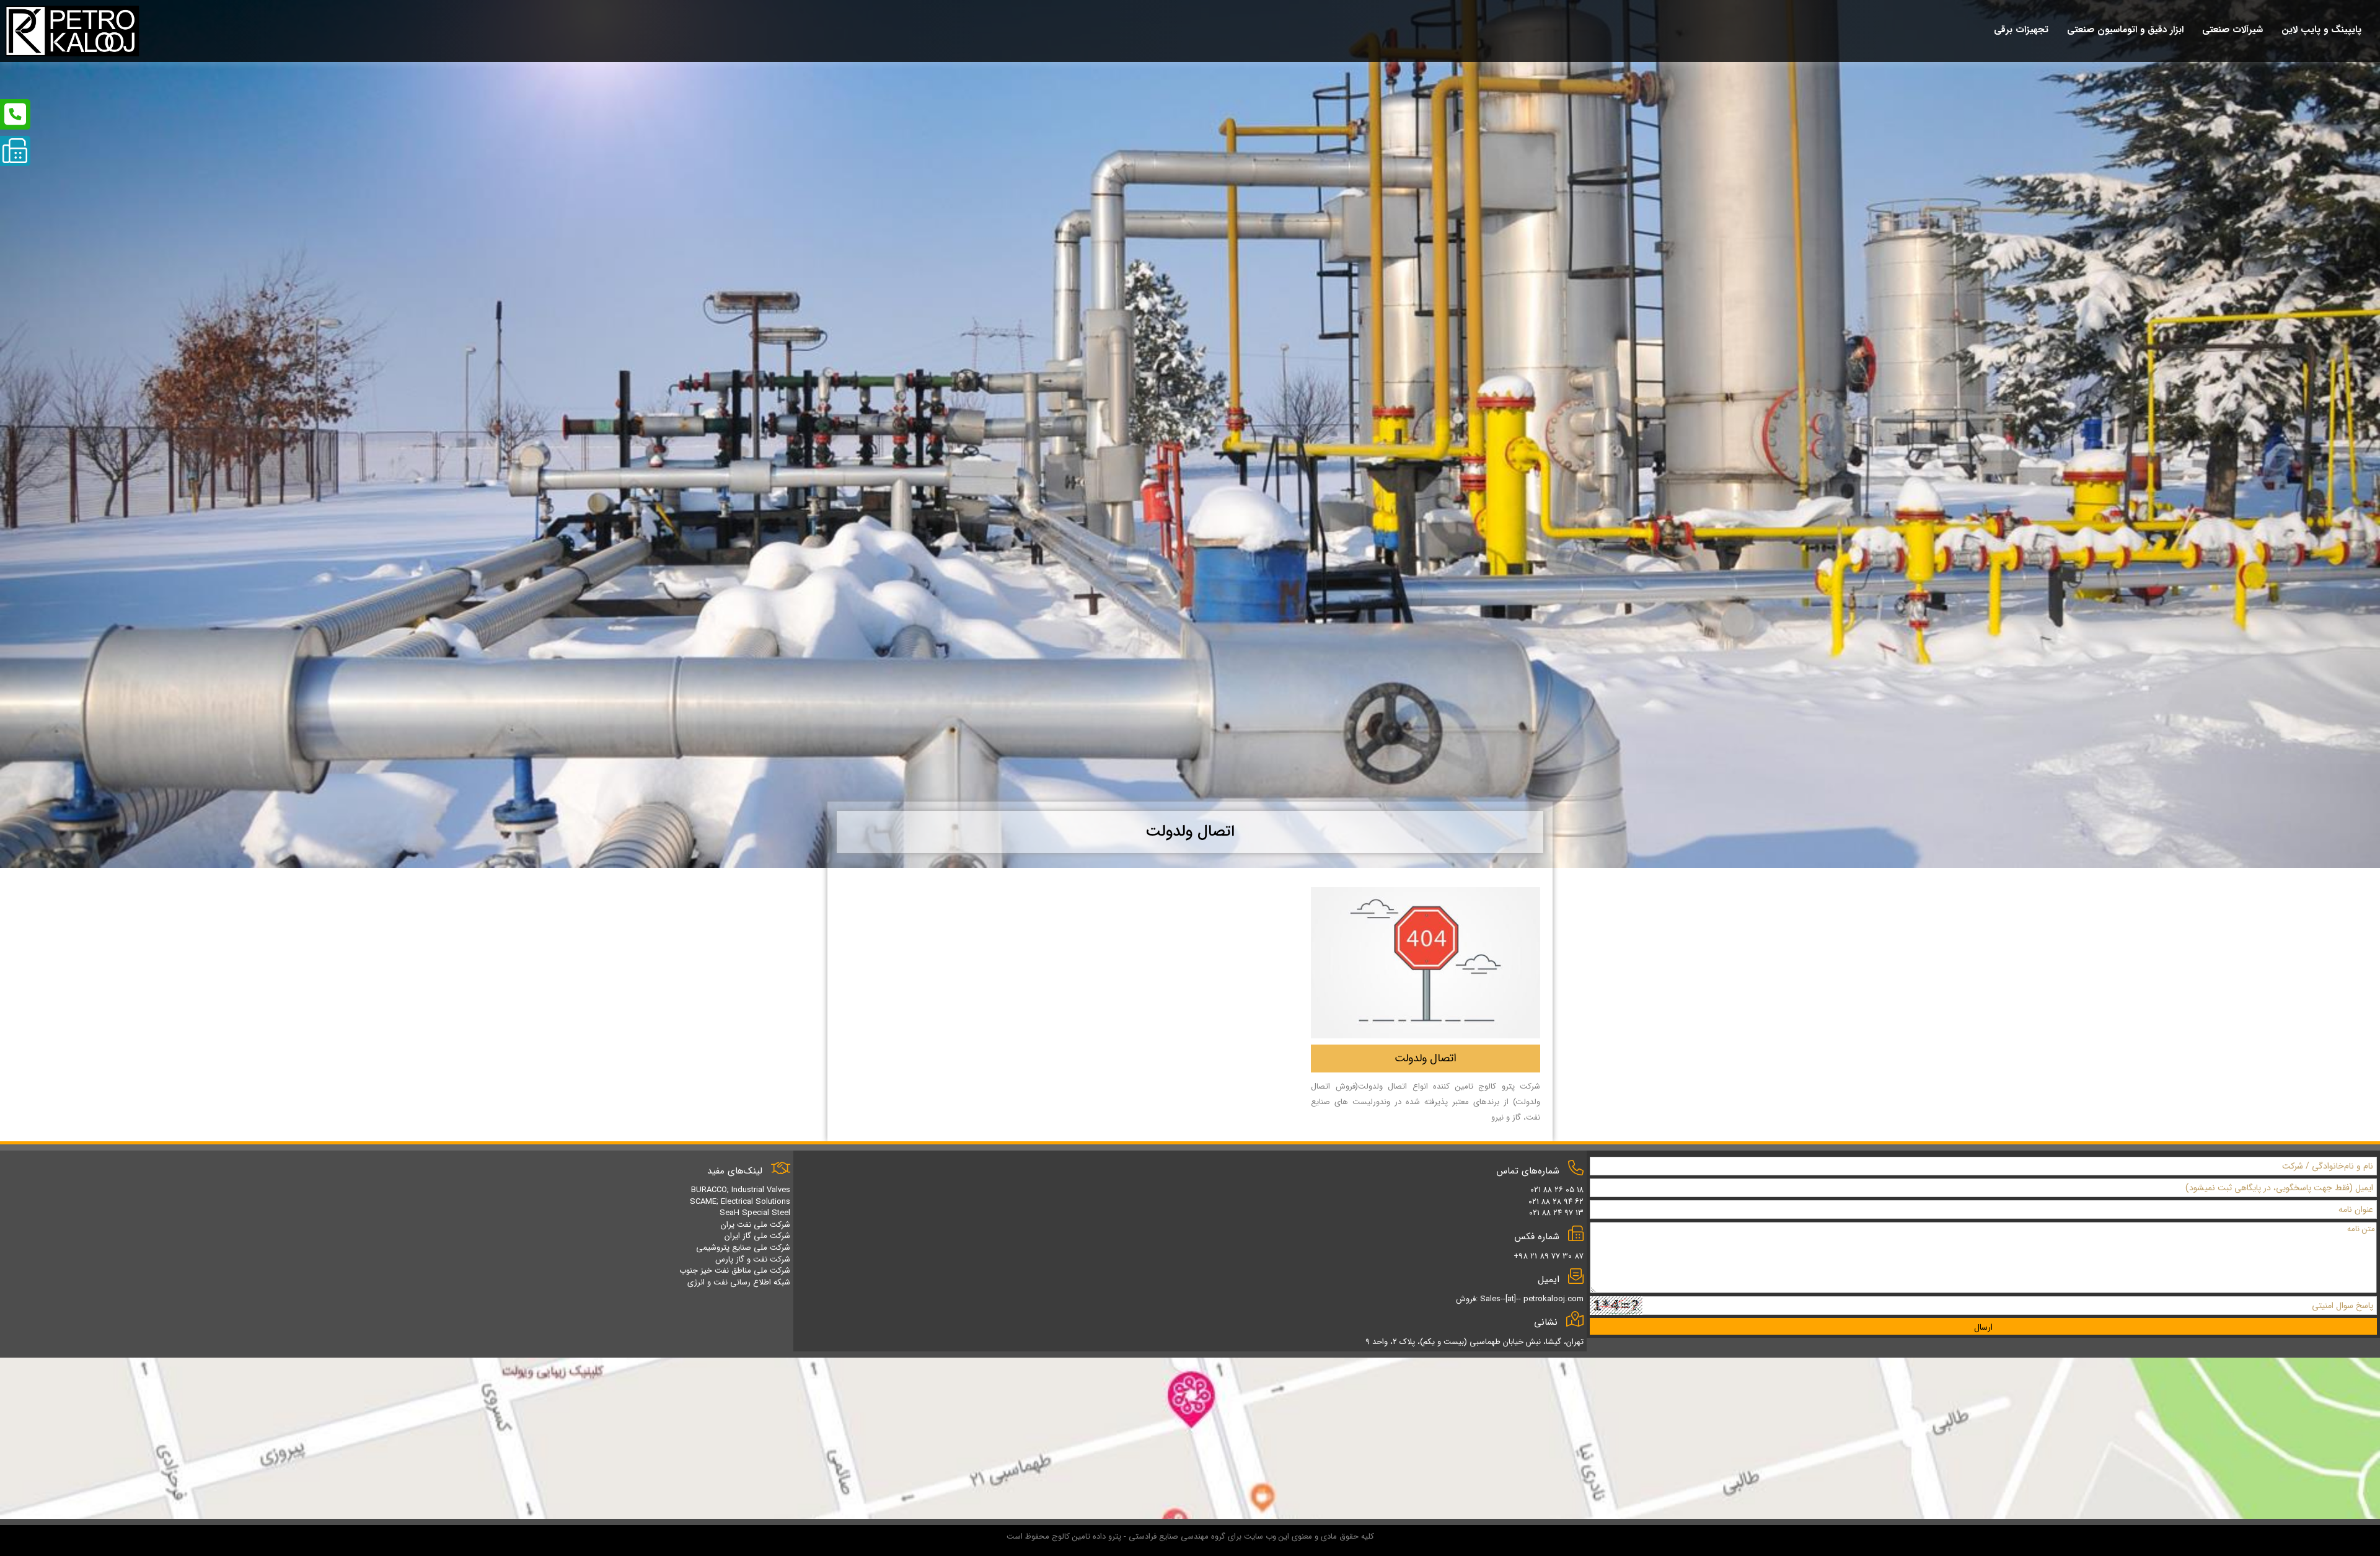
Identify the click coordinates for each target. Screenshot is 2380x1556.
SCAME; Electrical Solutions (740, 1202)
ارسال (1983, 1327)
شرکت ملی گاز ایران (757, 1236)
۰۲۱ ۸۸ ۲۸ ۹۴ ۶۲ (1556, 1202)
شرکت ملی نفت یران (756, 1225)
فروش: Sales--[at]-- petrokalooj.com (1520, 1299)
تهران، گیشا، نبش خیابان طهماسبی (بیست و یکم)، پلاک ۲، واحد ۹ (1474, 1342)
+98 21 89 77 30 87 (1549, 1256)
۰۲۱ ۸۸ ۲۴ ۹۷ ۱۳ (1556, 1213)
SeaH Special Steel (755, 1213)
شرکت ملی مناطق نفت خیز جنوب (735, 1271)
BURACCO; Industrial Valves (741, 1190)
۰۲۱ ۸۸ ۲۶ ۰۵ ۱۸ (1557, 1190)
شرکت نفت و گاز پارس (753, 1259)
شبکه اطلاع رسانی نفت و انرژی (739, 1282)
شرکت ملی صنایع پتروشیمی (743, 1248)
